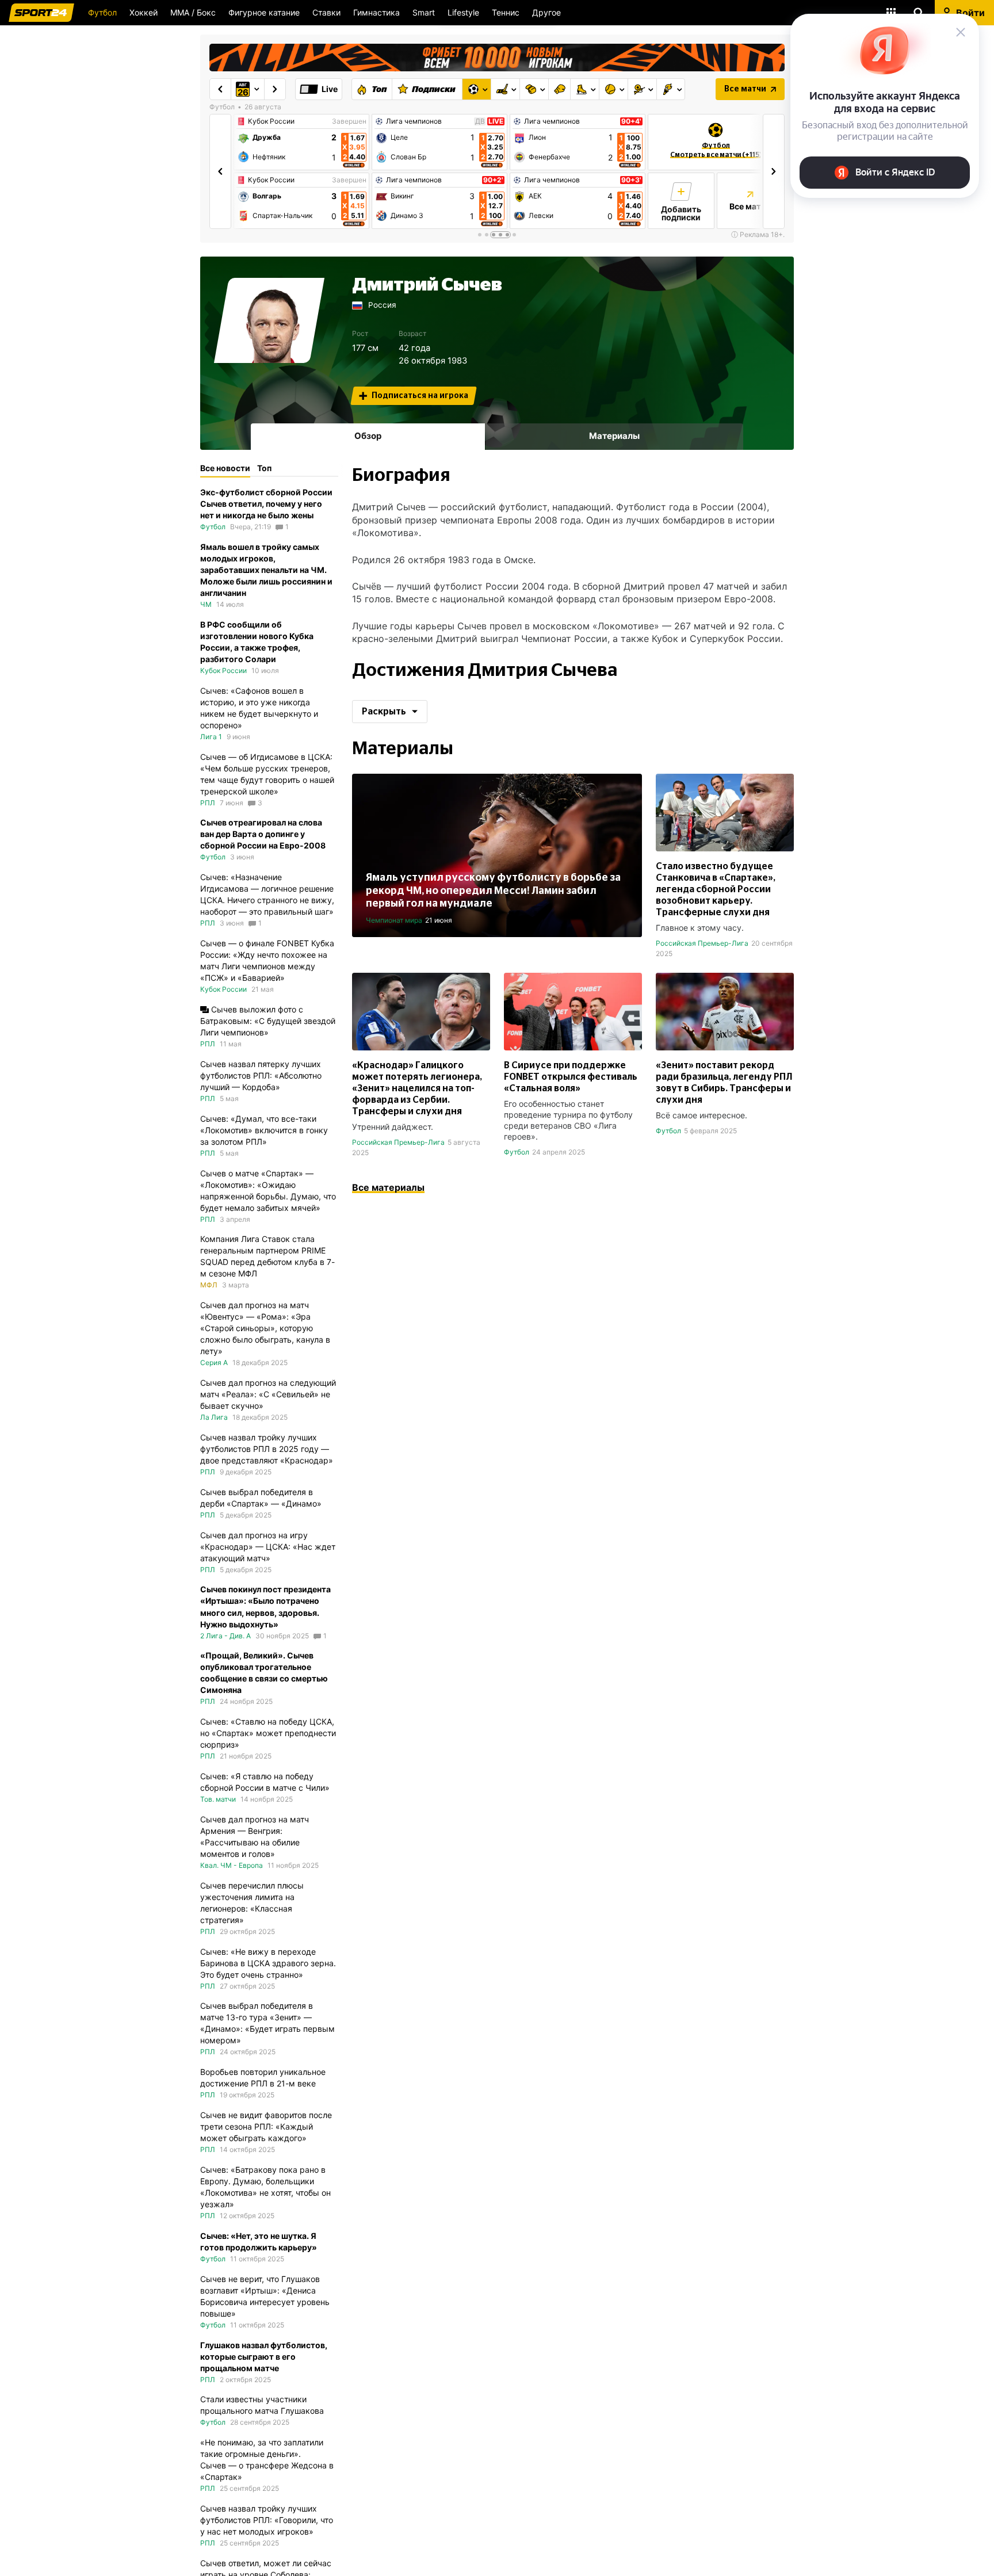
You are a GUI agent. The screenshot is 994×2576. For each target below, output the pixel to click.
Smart (424, 12)
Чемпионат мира (394, 920)
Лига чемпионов (414, 121)
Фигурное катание (264, 12)
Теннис (506, 12)
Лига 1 (211, 737)
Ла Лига (214, 1417)
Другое (546, 12)
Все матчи (745, 89)
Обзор (368, 436)
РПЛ (208, 803)
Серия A (214, 1362)
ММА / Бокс (193, 12)
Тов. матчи (218, 1799)
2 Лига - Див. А (225, 1636)
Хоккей (144, 12)
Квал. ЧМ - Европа (232, 1865)
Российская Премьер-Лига (702, 943)
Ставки (326, 12)
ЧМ (206, 604)
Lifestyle (463, 12)
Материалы (614, 436)
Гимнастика (376, 12)
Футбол (102, 12)
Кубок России (271, 121)
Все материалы (388, 1187)
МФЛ (209, 1285)
